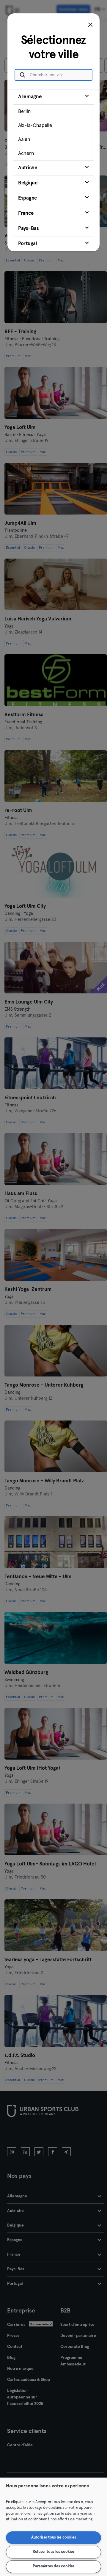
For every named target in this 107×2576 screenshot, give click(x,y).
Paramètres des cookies (54, 2566)
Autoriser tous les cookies (54, 2537)
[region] (53, 2527)
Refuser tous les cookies (54, 2552)
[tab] (53, 125)
